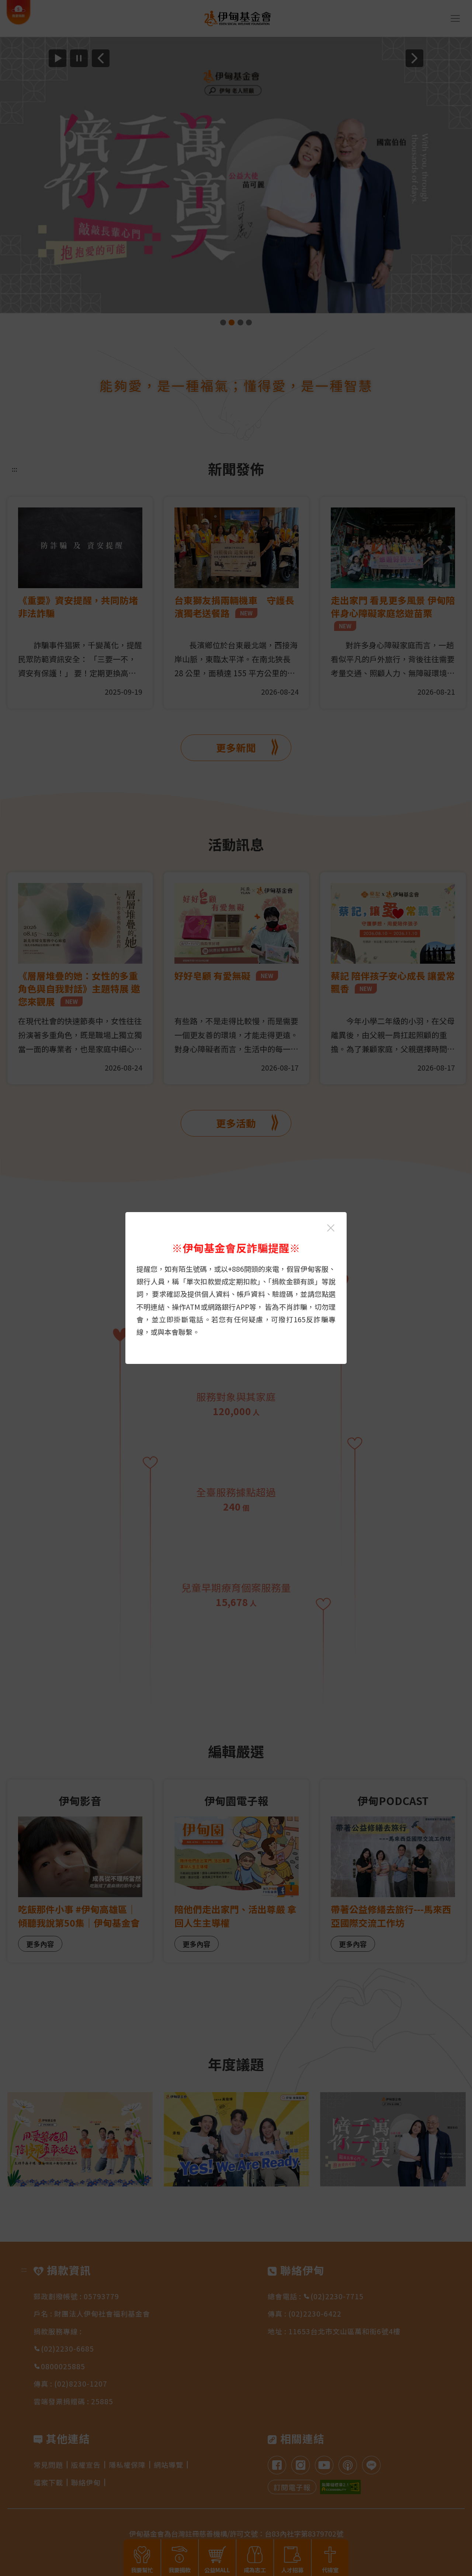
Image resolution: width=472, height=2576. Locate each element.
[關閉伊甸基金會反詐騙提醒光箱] (331, 1228)
